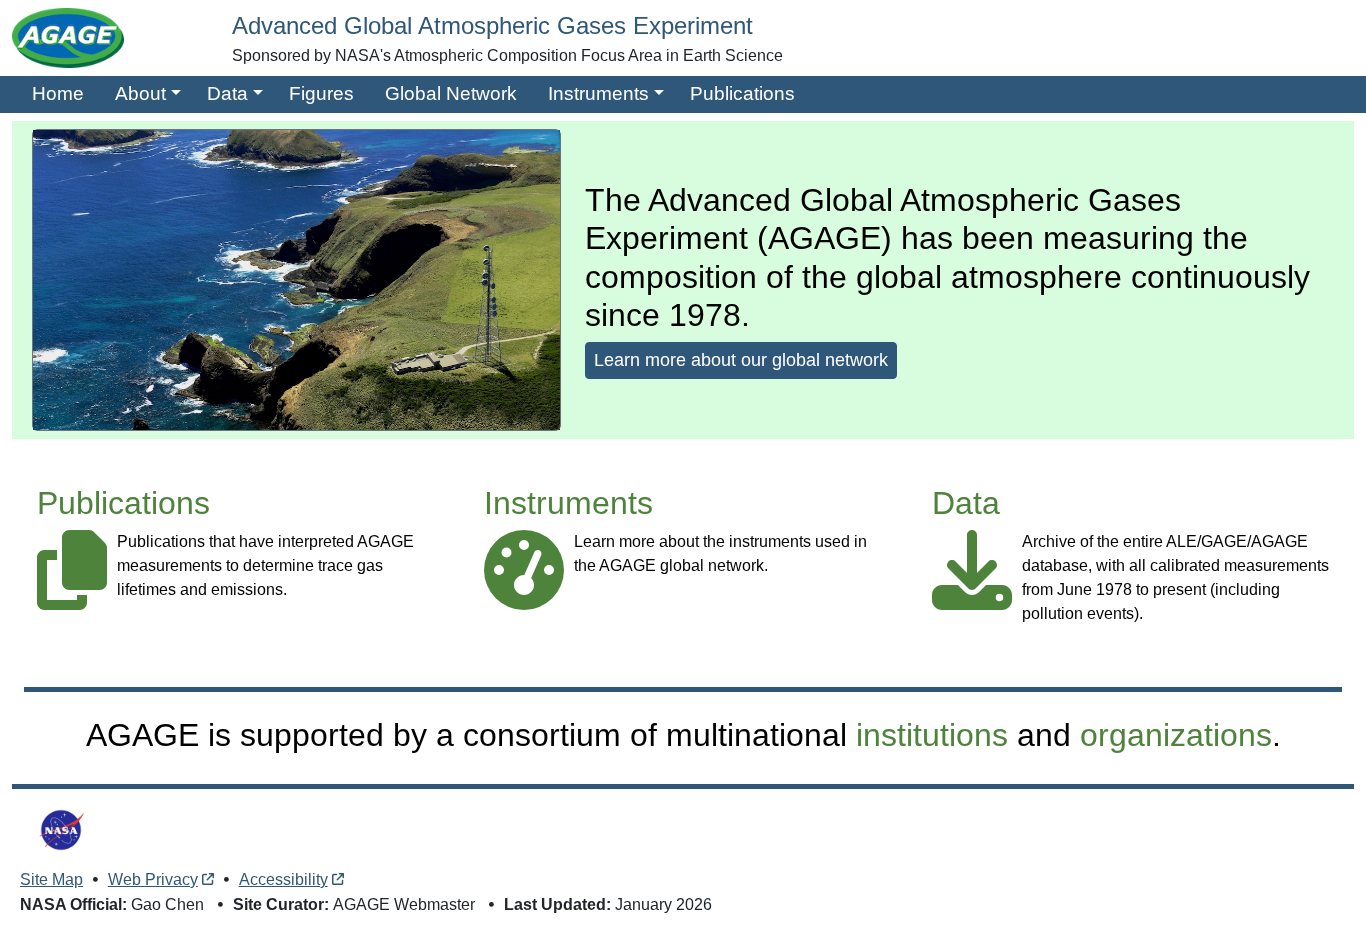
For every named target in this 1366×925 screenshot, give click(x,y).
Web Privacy (153, 879)
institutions (932, 735)
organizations (1176, 735)
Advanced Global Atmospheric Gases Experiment (492, 25)
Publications (742, 93)
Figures (321, 93)
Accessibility (283, 879)
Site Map (51, 879)
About (140, 93)
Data (227, 93)
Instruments (598, 93)
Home (58, 93)
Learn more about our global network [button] (741, 360)
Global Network (451, 93)
